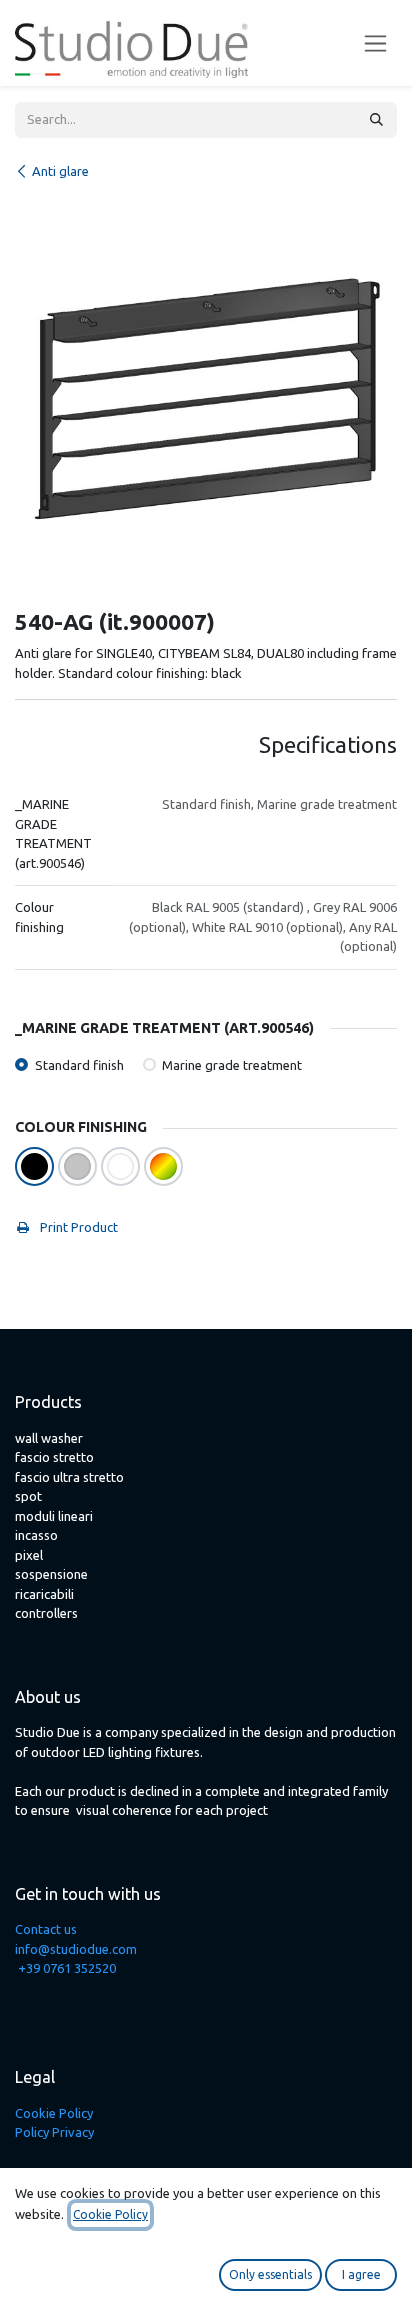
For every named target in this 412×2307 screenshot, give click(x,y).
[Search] (376, 120)
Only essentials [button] (270, 2274)
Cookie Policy (54, 2113)
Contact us (46, 1929)
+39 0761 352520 (67, 1968)
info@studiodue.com (76, 1949)
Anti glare (60, 171)
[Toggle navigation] (375, 43)
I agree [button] (361, 2274)
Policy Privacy (54, 2132)
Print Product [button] (77, 1227)
